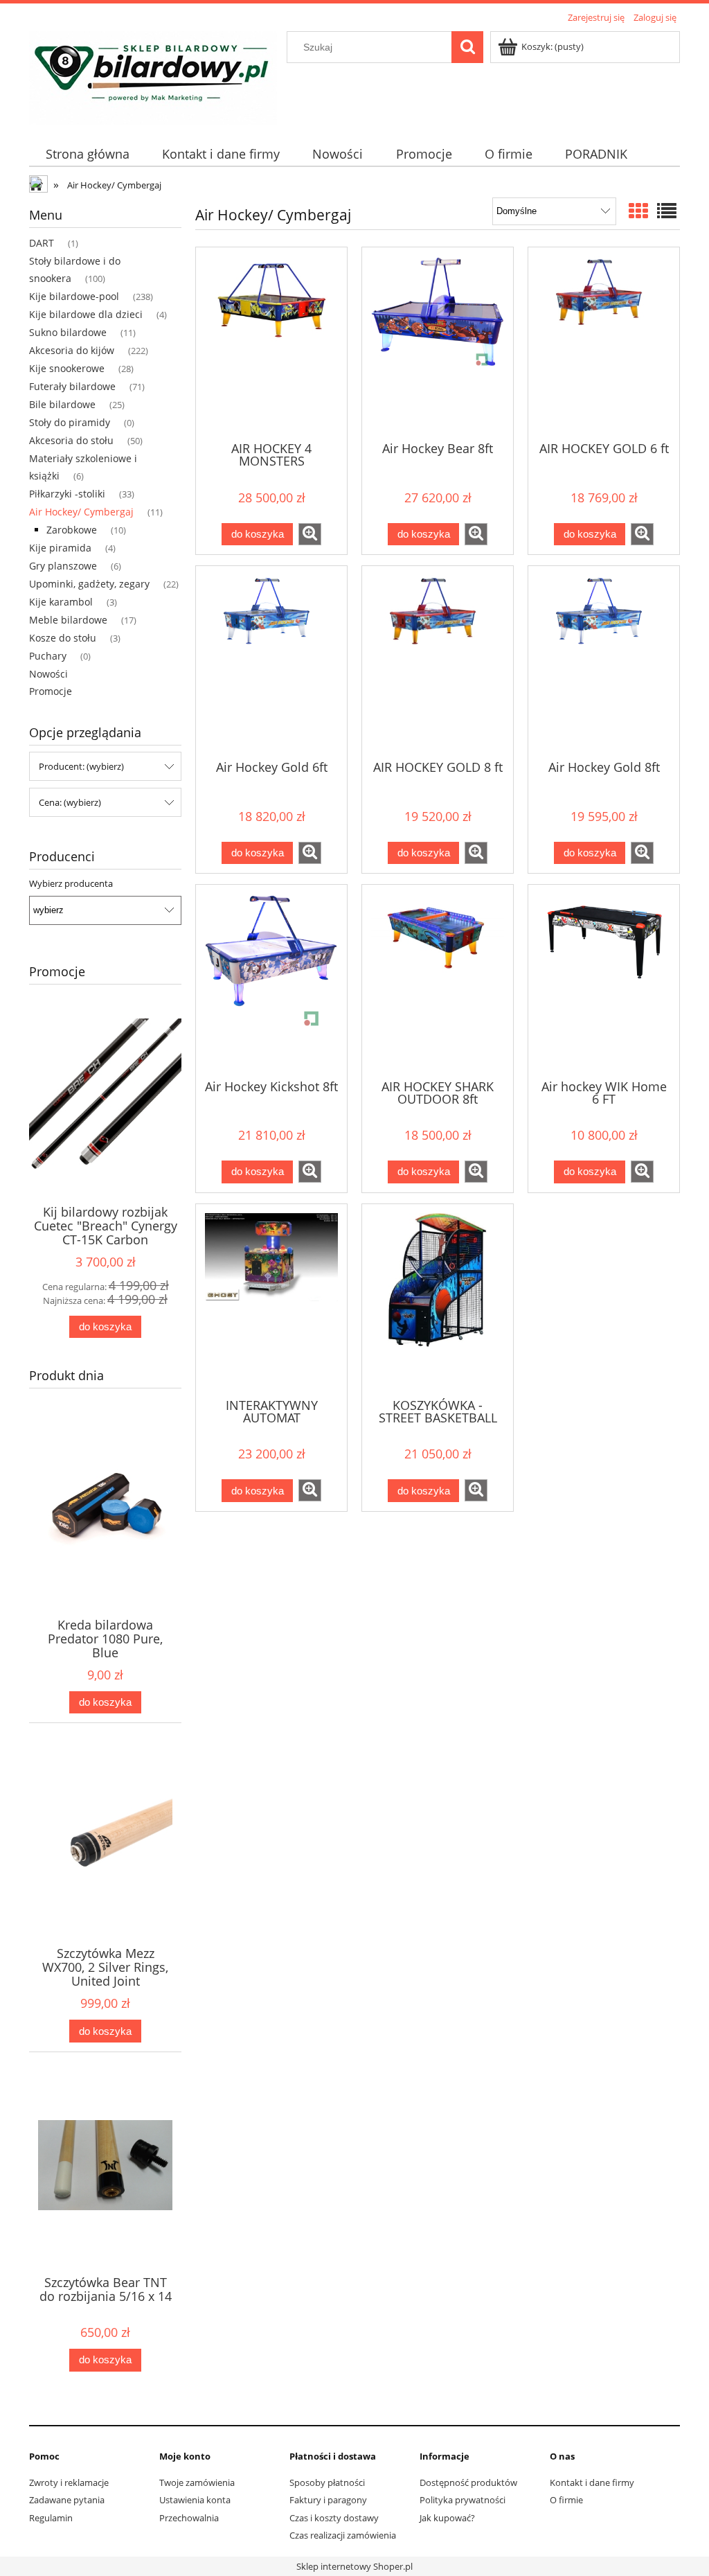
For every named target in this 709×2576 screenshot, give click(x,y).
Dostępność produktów (468, 2482)
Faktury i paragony (328, 2500)
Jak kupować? (447, 2518)
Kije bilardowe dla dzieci (86, 314)
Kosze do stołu (63, 638)
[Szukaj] (467, 47)
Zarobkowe (72, 530)
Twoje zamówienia (197, 2482)
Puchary (48, 656)
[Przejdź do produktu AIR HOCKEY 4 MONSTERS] (271, 343)
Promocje (51, 691)
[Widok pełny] (667, 211)
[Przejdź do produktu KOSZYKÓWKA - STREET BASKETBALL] (438, 1300)
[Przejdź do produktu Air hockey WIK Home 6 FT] (604, 980)
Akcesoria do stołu (71, 440)
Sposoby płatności (327, 2482)
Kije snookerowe (67, 368)
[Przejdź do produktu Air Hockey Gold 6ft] (271, 662)
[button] (310, 534)
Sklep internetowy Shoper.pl (354, 2566)
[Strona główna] (153, 76)
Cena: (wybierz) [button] (70, 802)
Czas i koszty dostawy (334, 2518)
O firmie (566, 2500)
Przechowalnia (189, 2518)
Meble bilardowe (68, 620)
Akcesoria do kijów (72, 350)
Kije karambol (61, 602)
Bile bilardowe (62, 404)
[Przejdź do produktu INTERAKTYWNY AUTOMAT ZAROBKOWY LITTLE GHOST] (271, 1300)
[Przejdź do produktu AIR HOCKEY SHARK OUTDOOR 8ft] (438, 980)
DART (42, 243)
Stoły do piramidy (70, 422)
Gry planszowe (63, 566)
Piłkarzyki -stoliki (67, 494)
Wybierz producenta (71, 883)
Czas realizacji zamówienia (343, 2535)
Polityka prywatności (463, 2500)
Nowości (48, 674)
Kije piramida (60, 548)
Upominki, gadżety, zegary (89, 584)
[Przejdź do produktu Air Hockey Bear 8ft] (438, 343)
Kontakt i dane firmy (592, 2482)
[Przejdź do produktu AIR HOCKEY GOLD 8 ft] (438, 662)
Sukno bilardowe (68, 332)
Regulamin (51, 2518)
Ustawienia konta (195, 2500)
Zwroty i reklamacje (69, 2482)
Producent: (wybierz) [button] (81, 766)
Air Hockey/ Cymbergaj (81, 512)
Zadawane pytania (67, 2500)
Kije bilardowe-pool (74, 296)
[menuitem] (87, 154)
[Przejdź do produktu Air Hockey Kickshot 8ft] (271, 980)
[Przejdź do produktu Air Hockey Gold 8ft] (604, 662)
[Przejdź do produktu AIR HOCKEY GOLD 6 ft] (604, 343)
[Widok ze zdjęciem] (638, 211)
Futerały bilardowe (72, 386)
